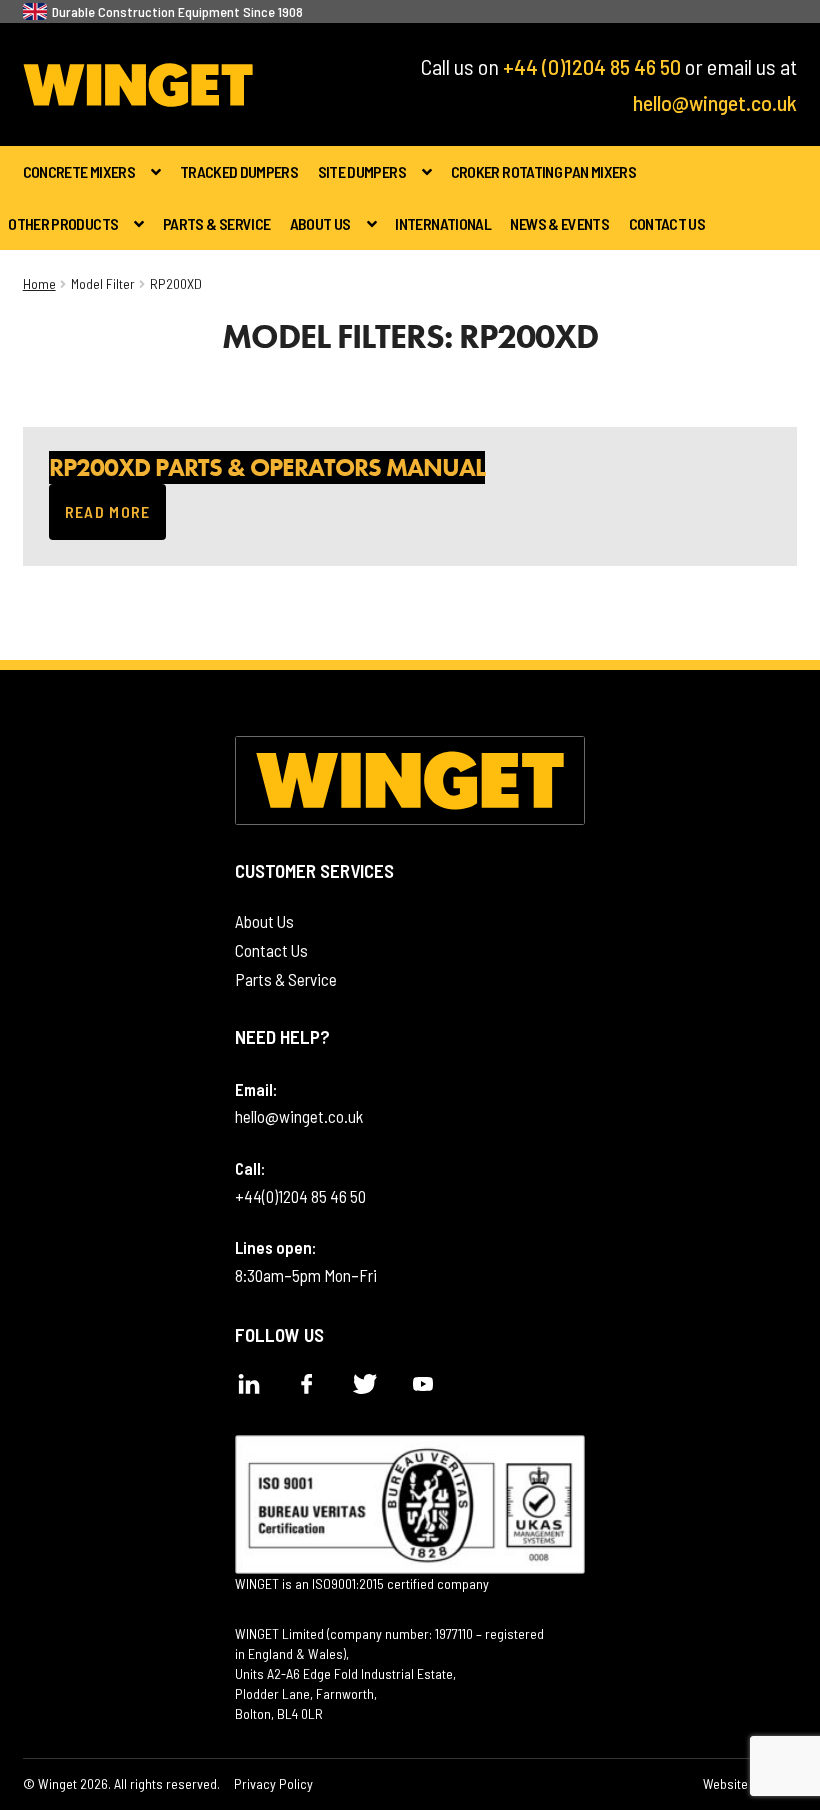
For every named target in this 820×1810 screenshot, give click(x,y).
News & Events (559, 223)
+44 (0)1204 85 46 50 (592, 66)
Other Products (63, 223)
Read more (116, 520)
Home (39, 283)
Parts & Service (216, 223)
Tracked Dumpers (239, 171)
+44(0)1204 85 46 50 (300, 1196)
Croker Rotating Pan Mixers (543, 171)
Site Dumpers (362, 171)
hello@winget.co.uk (715, 102)
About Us (320, 223)
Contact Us (667, 223)
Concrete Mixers (79, 171)
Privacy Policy (273, 1783)
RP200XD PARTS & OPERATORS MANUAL (267, 467)
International (443, 223)
